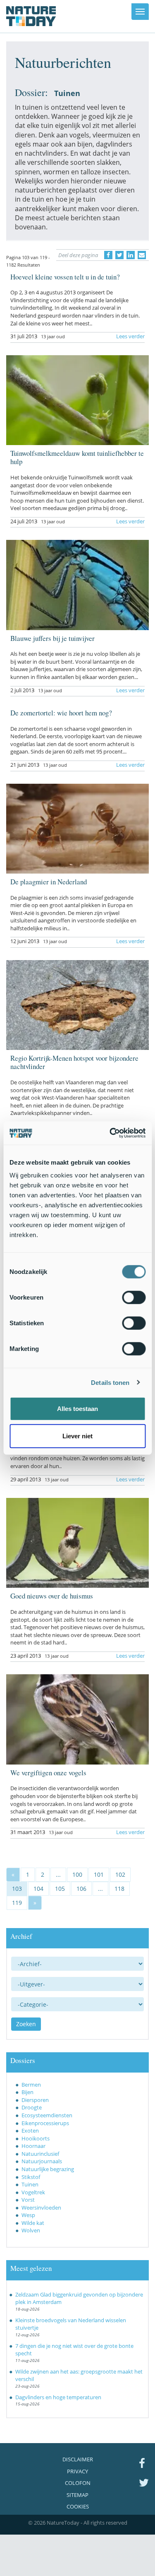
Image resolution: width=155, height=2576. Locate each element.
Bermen (31, 2085)
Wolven (31, 2230)
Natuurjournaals (42, 2161)
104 (38, 1889)
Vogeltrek (33, 2192)
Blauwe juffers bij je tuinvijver (52, 638)
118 (119, 1889)
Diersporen (35, 2100)
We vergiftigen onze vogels (48, 1773)
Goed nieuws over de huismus (52, 1596)
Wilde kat (33, 2223)
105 (60, 1889)
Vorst (28, 2200)
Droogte (32, 2107)
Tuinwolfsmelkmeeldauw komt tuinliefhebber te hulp (77, 457)
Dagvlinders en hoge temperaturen (58, 2397)
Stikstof (31, 2177)
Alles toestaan (77, 1409)
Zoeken (26, 2024)
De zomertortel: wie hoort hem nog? (61, 713)
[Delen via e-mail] (142, 255)
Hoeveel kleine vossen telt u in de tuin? (65, 277)
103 (17, 1889)
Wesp (28, 2215)
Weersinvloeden (41, 2208)
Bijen (27, 2092)
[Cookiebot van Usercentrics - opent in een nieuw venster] (110, 1133)
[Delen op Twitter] (119, 255)
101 (99, 1874)
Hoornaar (33, 2146)
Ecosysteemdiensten (47, 2115)
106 (81, 1889)
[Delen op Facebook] (108, 255)
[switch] (134, 1298)
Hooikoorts (36, 2138)
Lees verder (130, 336)
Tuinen (30, 2184)
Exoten (30, 2131)
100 (77, 1874)
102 (120, 1874)
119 (17, 1903)
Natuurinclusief (40, 2154)
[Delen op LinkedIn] (131, 255)
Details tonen (110, 1382)
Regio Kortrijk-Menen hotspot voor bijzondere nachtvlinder (74, 1062)
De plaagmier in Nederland (49, 882)
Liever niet (77, 1436)
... (58, 1874)
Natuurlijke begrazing (48, 2169)
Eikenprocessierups (45, 2123)
